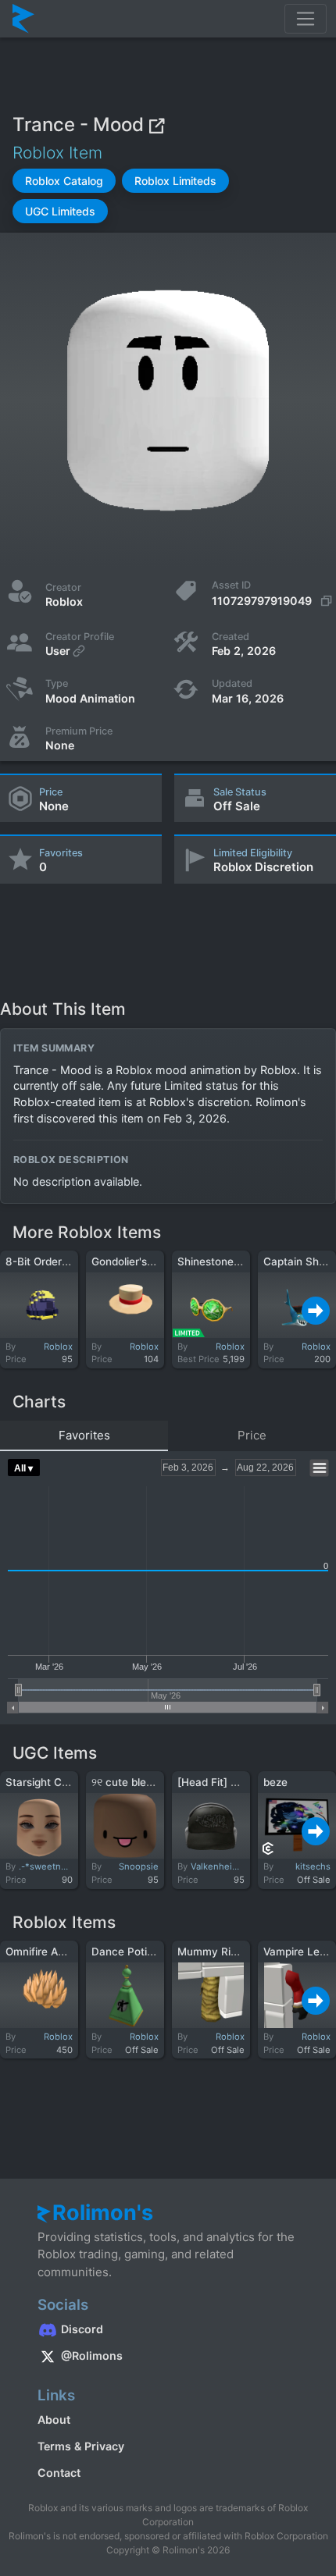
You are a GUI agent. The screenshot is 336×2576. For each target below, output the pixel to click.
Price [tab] (252, 1435)
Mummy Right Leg (223, 1952)
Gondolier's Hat (130, 1261)
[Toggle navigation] (306, 19)
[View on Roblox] (156, 125)
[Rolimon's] (23, 19)
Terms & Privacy (81, 2446)
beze (275, 1782)
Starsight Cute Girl (52, 1782)
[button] (64, 181)
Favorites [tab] (84, 1435)
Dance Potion (125, 1952)
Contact (59, 2473)
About (54, 2419)
